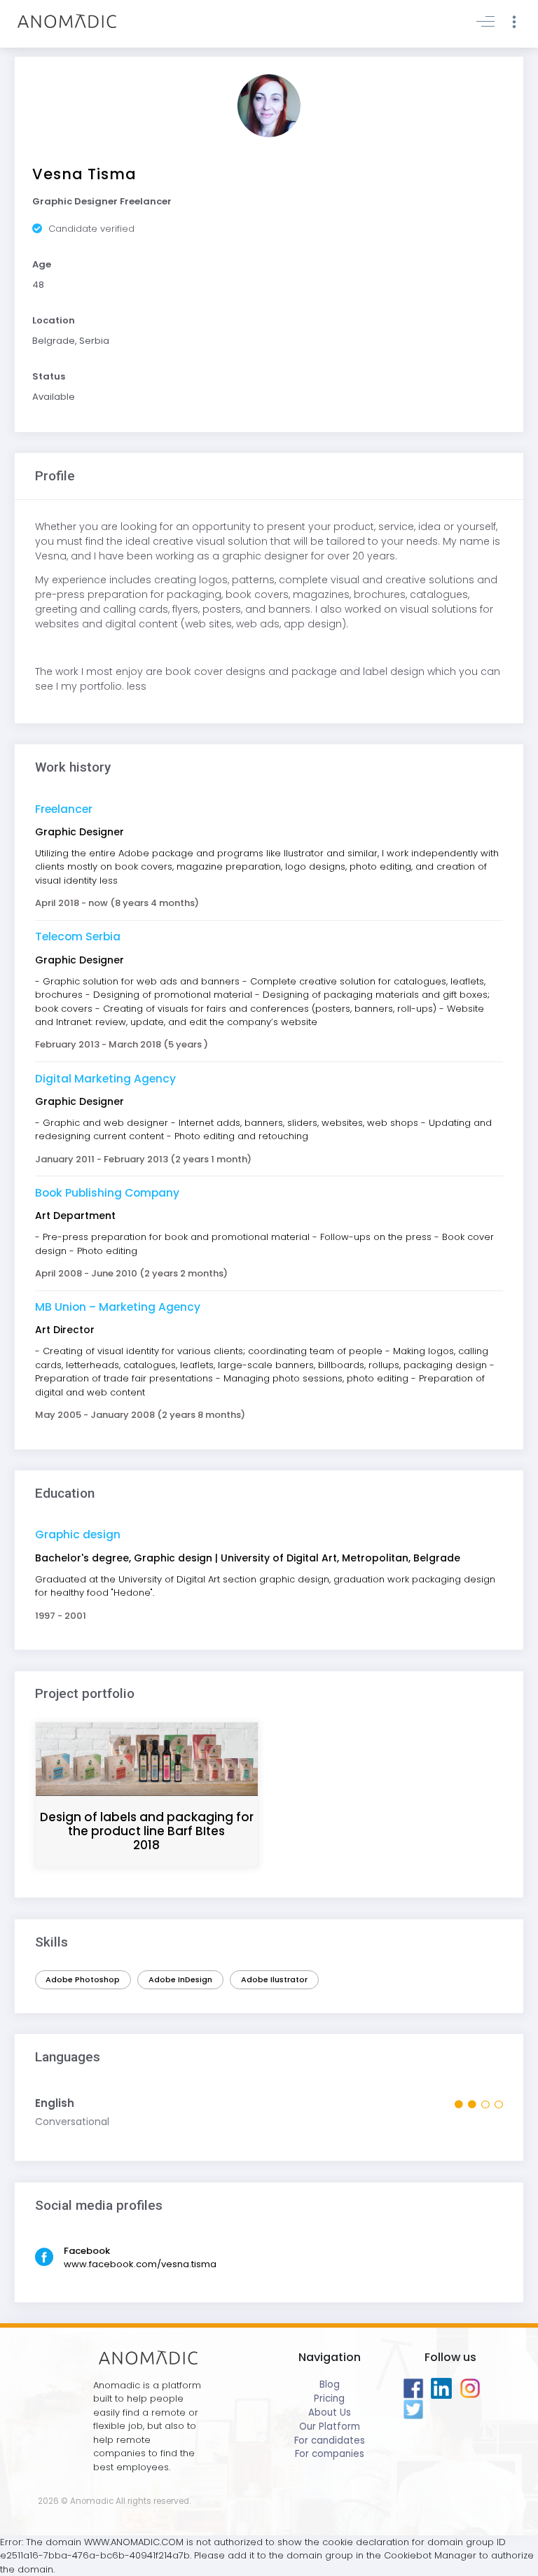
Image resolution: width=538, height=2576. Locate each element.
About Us (330, 2413)
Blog (330, 2384)
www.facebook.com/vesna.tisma (140, 2264)
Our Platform (330, 2427)
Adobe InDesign (180, 1979)
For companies (330, 2454)
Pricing (329, 2399)
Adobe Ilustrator (274, 1979)
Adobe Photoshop (83, 1979)
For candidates (330, 2441)
